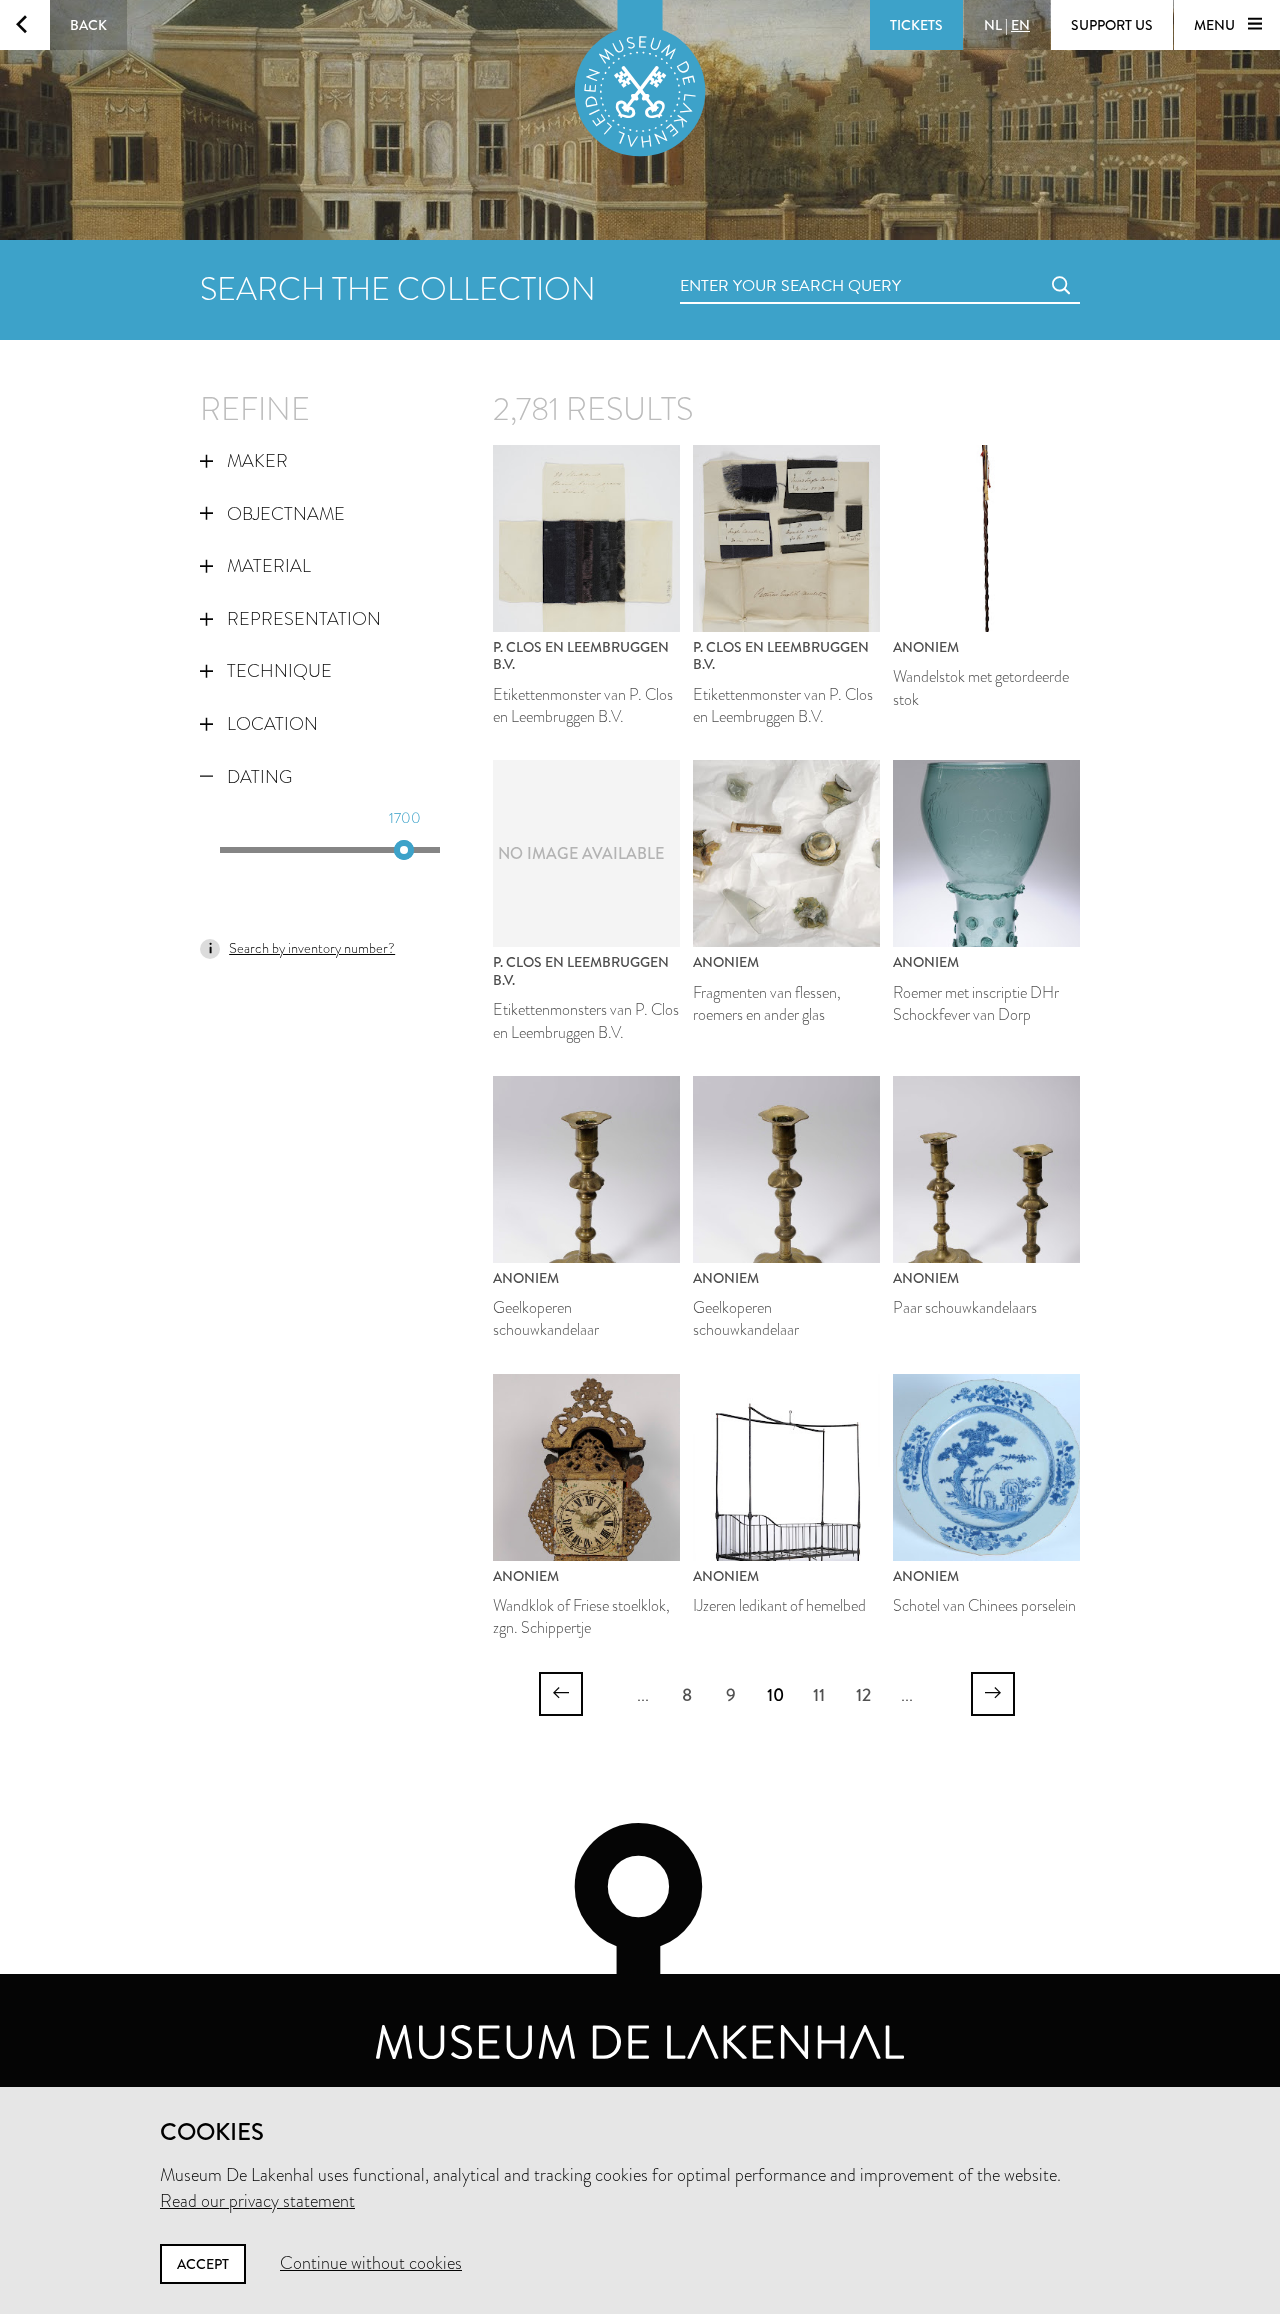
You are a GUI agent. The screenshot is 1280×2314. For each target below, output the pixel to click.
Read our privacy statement (257, 2201)
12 (863, 1695)
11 (819, 1695)
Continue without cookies (371, 2263)
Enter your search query (750, 263)
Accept (203, 2264)
